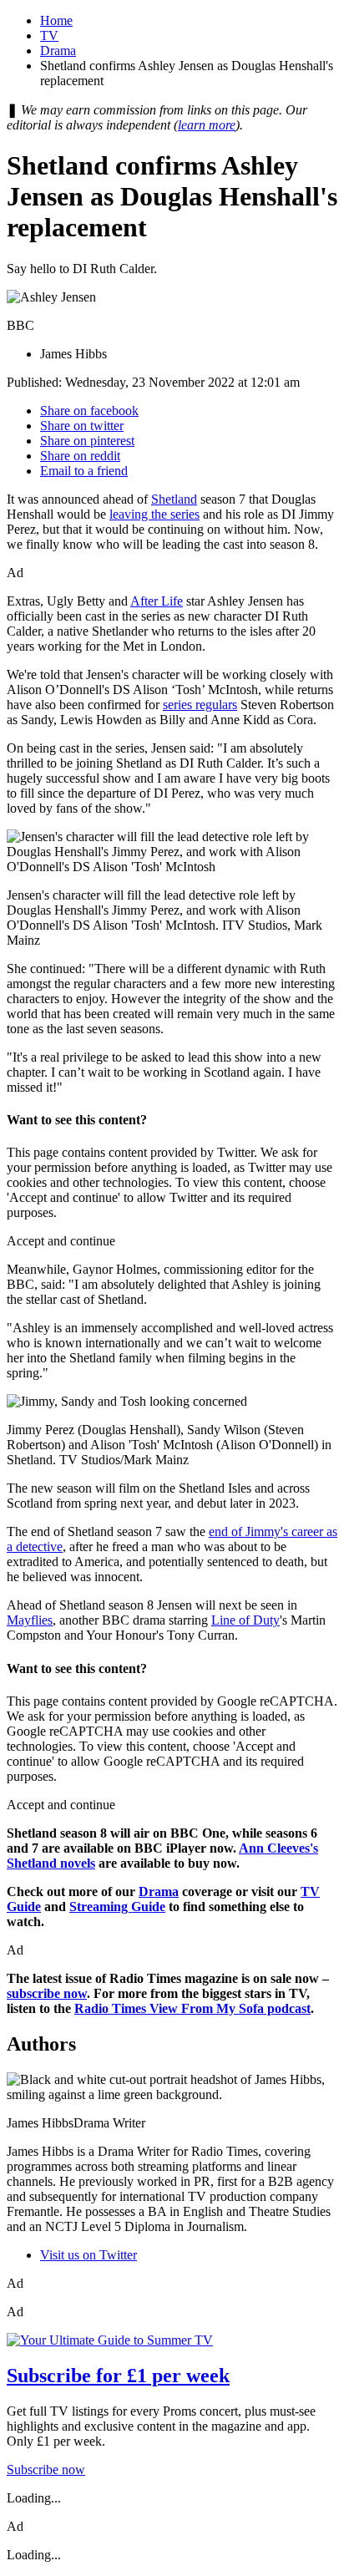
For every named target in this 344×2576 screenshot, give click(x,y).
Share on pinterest (87, 441)
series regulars (200, 705)
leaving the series (154, 514)
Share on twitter (82, 426)
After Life (157, 601)
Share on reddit (80, 456)
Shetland (174, 499)
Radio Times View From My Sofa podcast (192, 2008)
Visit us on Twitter (89, 2255)
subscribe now (47, 1993)
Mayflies (30, 1620)
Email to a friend (84, 471)
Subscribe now (46, 2470)
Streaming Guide (117, 1907)
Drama (58, 51)
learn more (207, 125)
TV (49, 35)
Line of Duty (245, 1620)
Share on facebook (89, 411)
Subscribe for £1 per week (118, 2376)
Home (56, 20)
